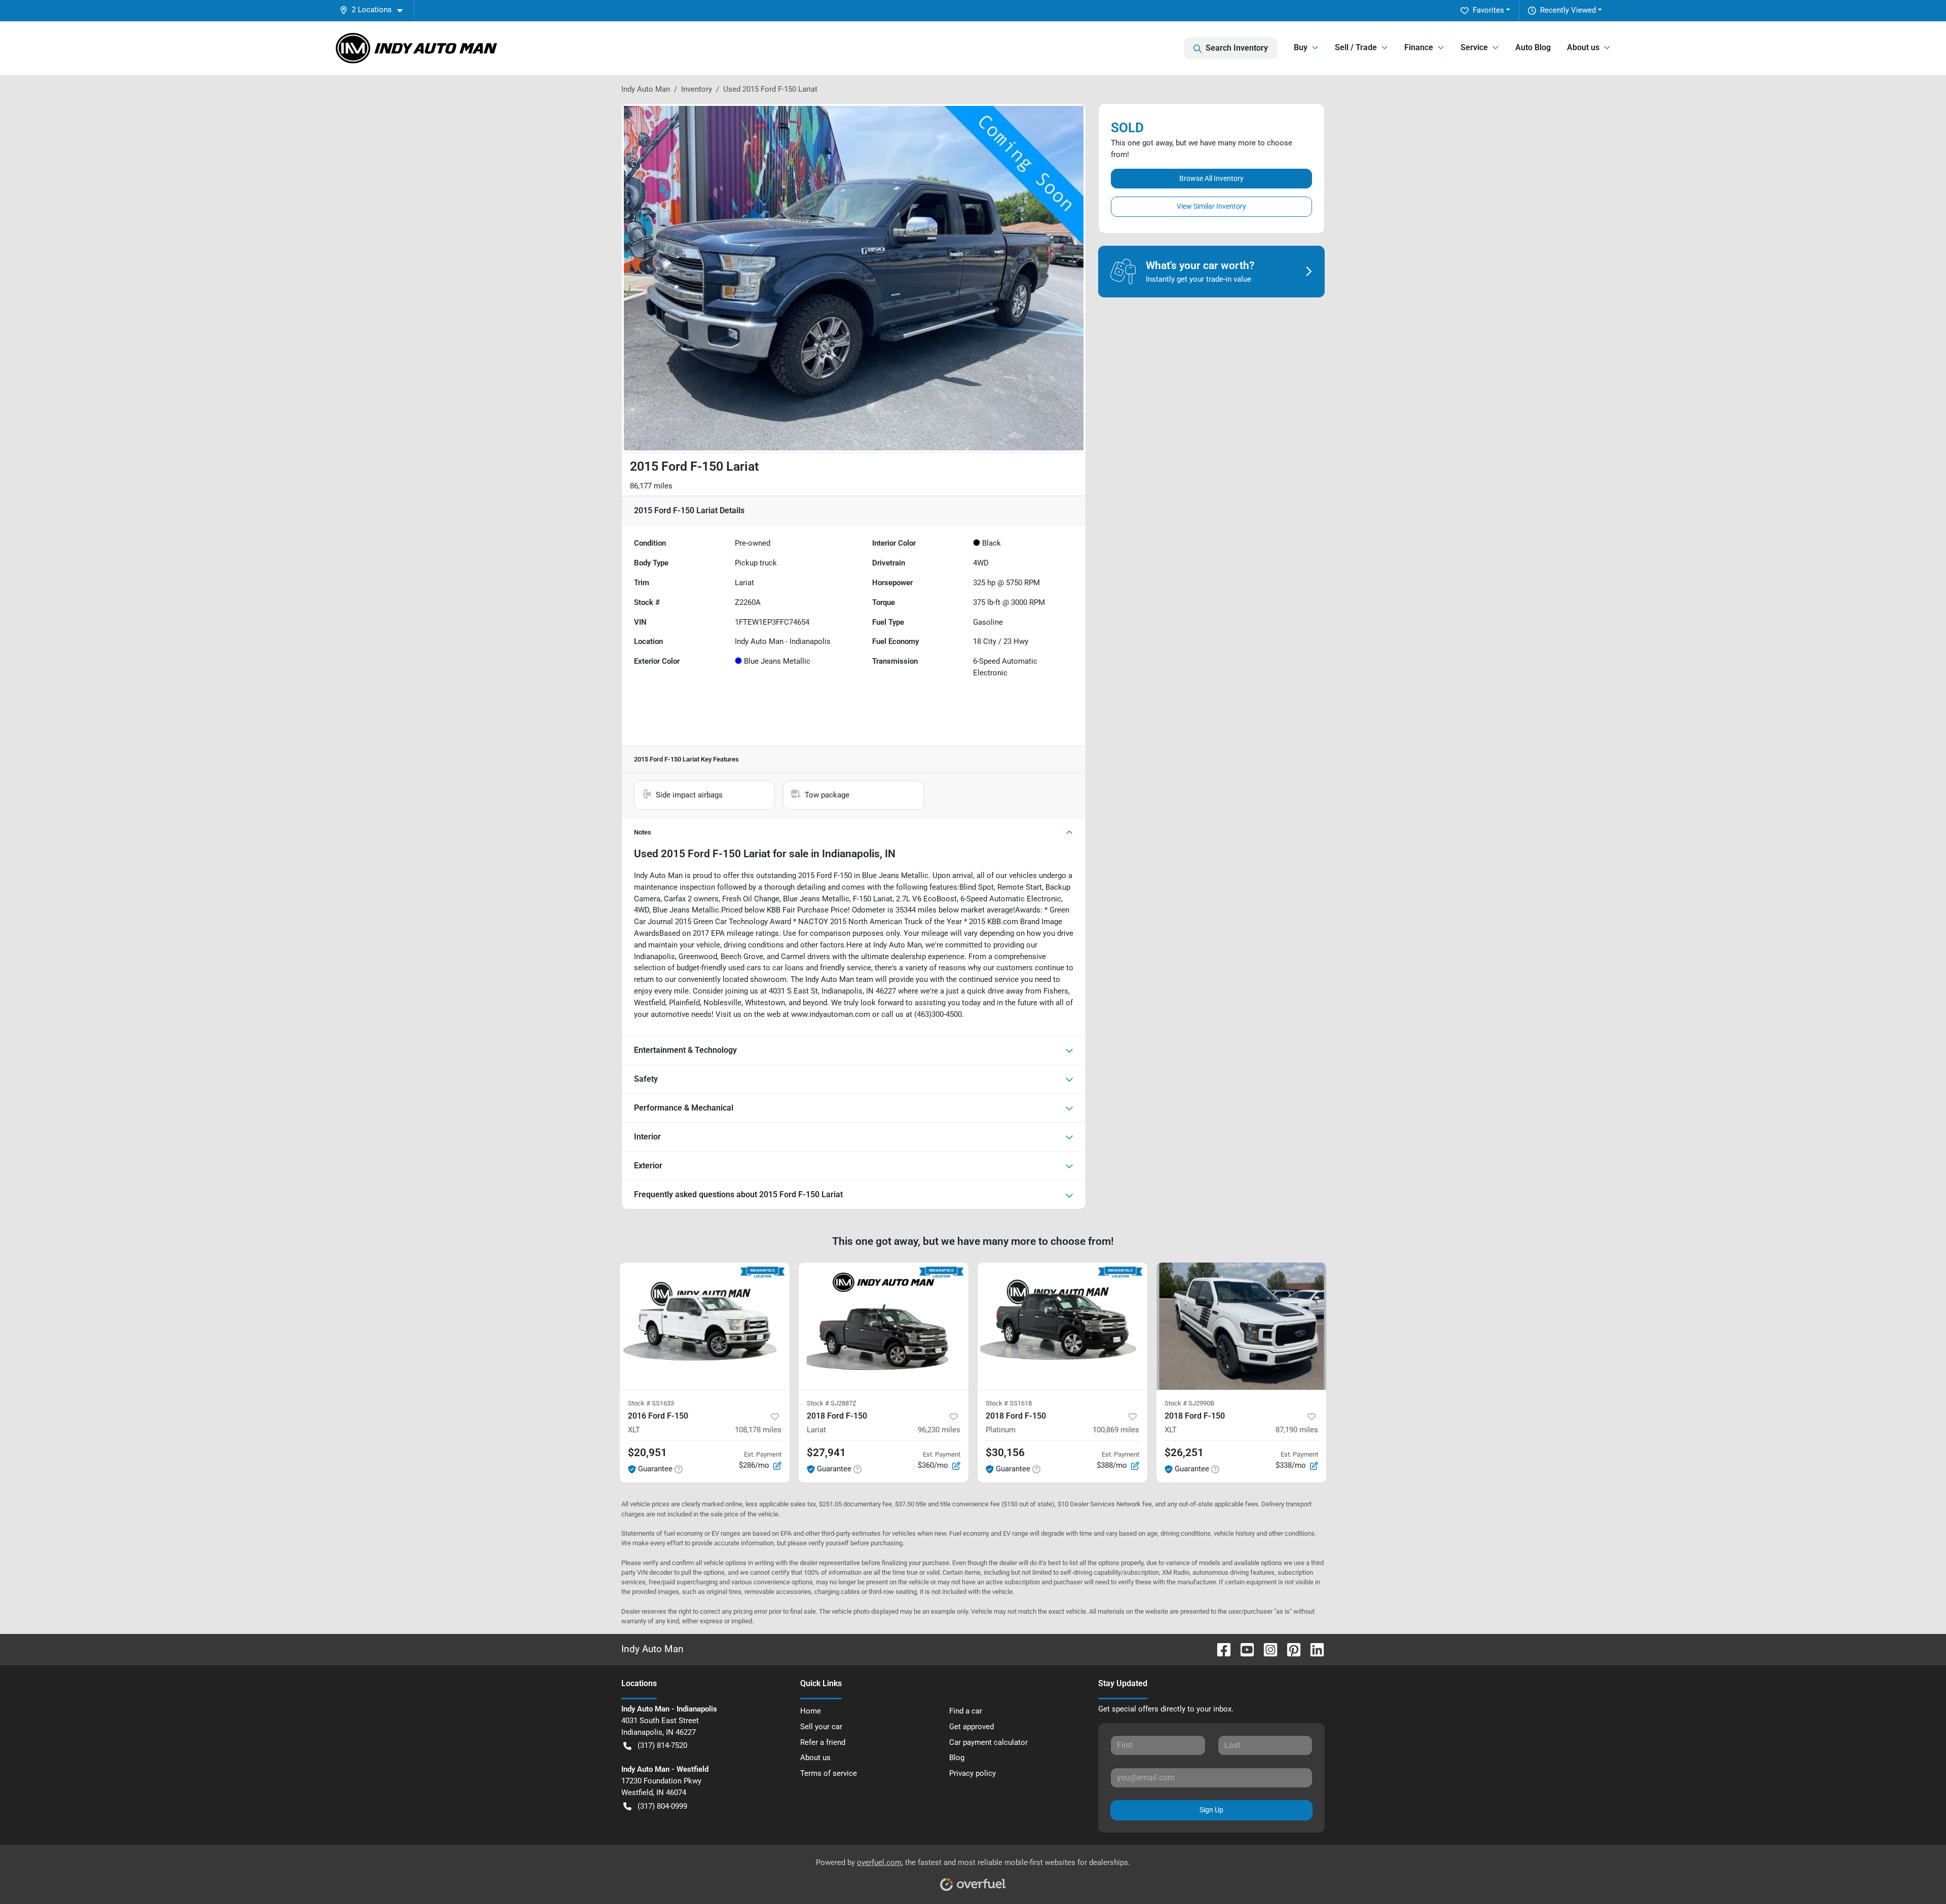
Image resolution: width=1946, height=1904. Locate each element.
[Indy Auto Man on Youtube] (1243, 1649)
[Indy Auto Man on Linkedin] (1313, 1649)
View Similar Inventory (1211, 206)
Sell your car (821, 1727)
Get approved (971, 1727)
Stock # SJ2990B (1189, 1403)
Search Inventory (1237, 48)
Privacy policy (972, 1773)
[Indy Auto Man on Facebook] (1220, 1649)
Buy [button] (1301, 47)
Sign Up (1211, 1810)
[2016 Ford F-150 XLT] (705, 1326)
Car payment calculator (988, 1742)
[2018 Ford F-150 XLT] (1241, 1326)
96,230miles (939, 1430)
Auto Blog (1533, 47)
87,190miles (1297, 1430)
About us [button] (1583, 47)
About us (815, 1758)
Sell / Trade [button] (1356, 47)
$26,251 (1184, 1453)
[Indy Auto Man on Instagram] (1266, 1649)
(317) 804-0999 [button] (662, 1806)
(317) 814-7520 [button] (662, 1745)
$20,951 (647, 1453)
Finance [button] (1419, 47)
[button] (375, 10)
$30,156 (1005, 1453)
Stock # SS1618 (1009, 1403)
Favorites (1488, 10)
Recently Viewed (1568, 10)
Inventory (697, 89)
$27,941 (826, 1453)
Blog (957, 1758)
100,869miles (1116, 1430)
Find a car (966, 1711)
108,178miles (758, 1430)
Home (811, 1711)
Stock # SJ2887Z (832, 1403)
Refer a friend (823, 1742)
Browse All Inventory (1211, 178)
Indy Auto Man (646, 89)
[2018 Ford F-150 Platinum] (1062, 1326)
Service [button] (1474, 47)
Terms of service (829, 1773)
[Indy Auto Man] (417, 48)
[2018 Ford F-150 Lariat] (884, 1326)
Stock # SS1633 (651, 1403)
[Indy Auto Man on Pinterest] (1290, 1649)
